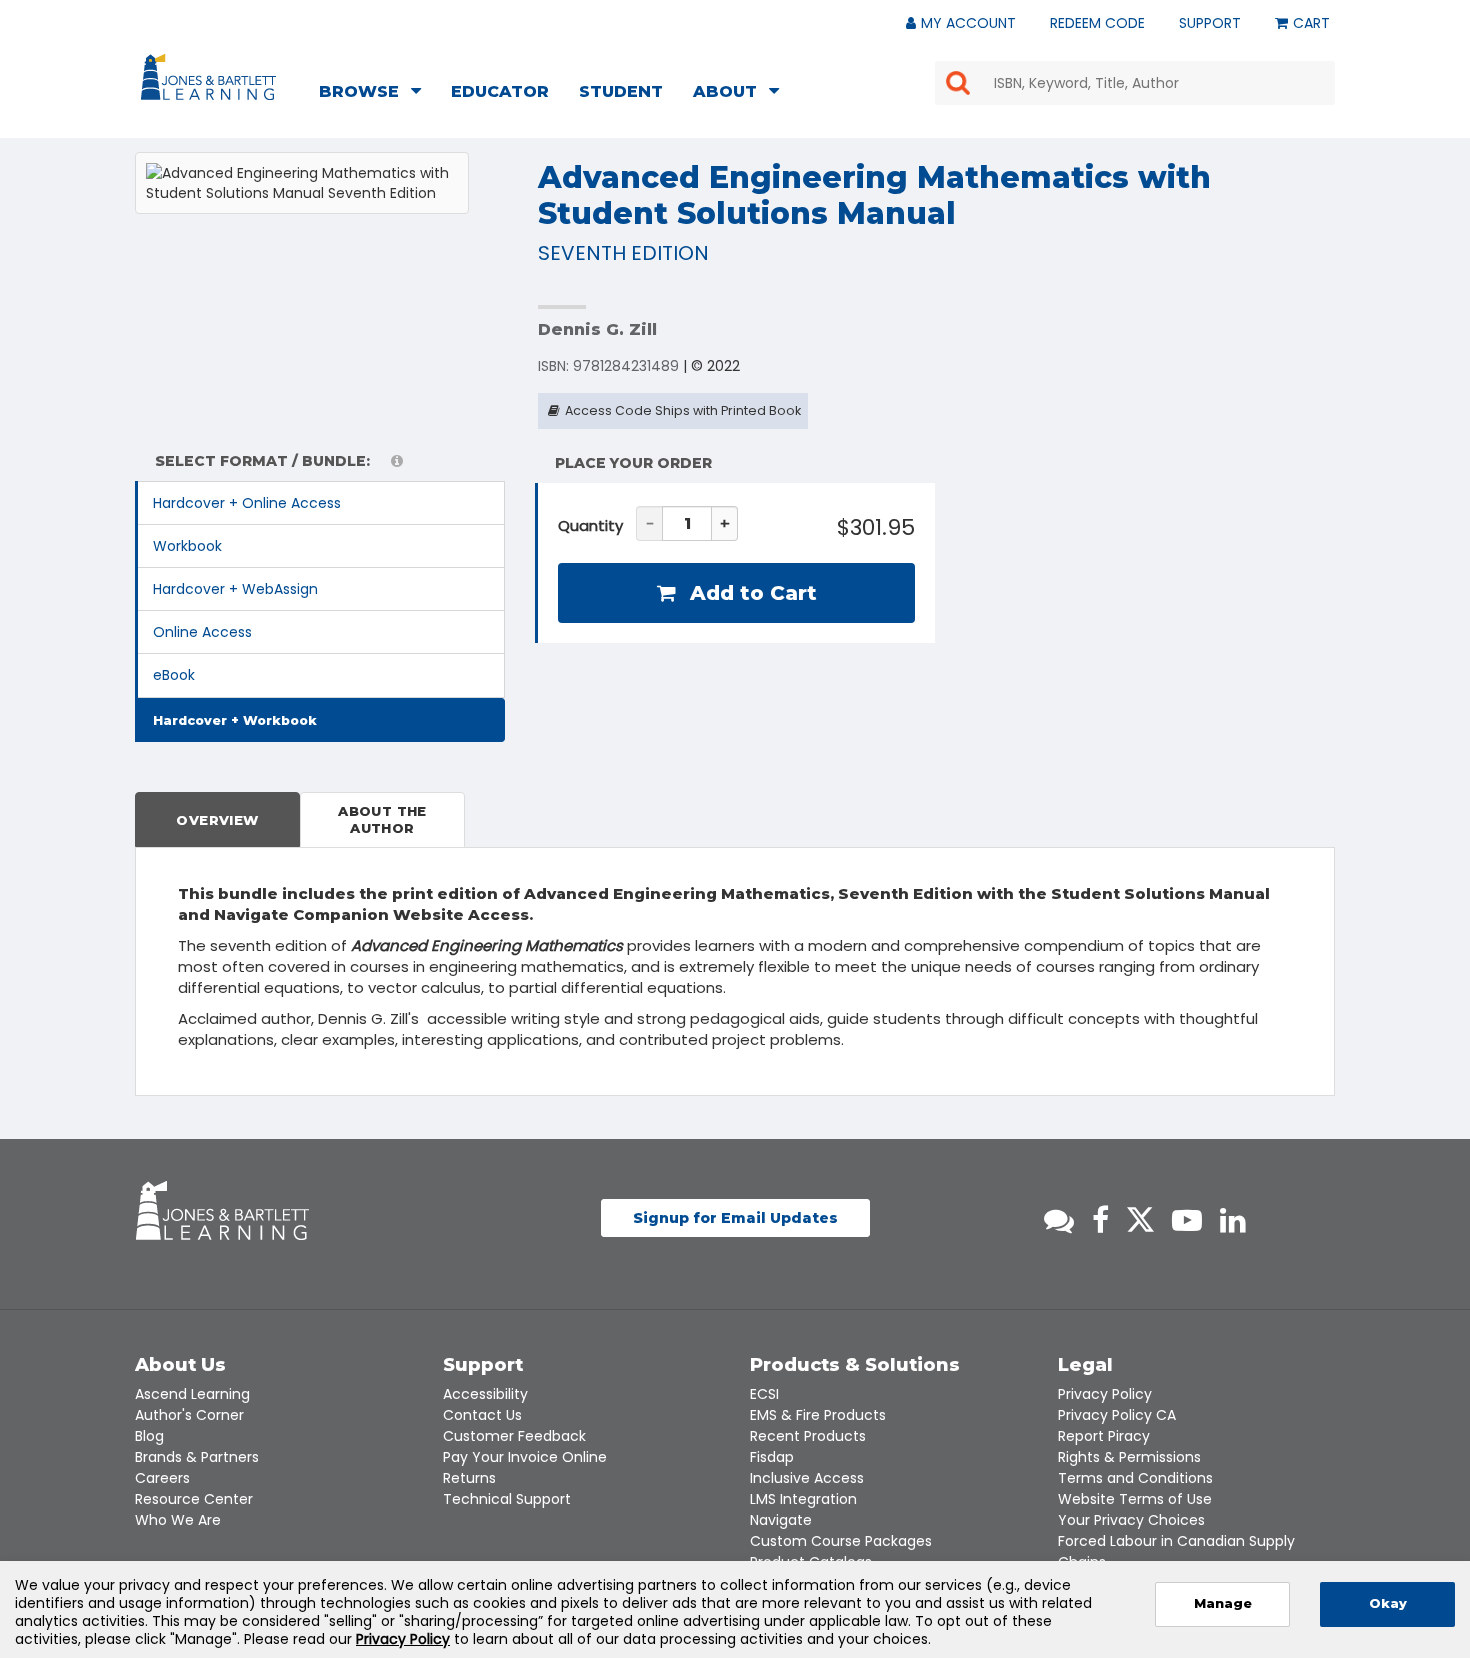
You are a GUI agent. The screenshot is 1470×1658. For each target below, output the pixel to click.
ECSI (764, 1394)
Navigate (781, 1520)
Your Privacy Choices (1131, 1520)
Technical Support (507, 1499)
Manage (1223, 1603)
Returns (469, 1478)
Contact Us (482, 1415)
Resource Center (194, 1499)
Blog (149, 1436)
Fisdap (772, 1457)
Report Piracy (1104, 1436)
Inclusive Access (807, 1478)
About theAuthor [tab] (382, 819)
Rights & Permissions (1129, 1457)
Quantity (590, 525)
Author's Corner (189, 1415)
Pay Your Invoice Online (525, 1457)
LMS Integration (803, 1499)
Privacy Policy (1105, 1394)
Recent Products (808, 1436)
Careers (162, 1478)
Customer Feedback (514, 1436)
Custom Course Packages (841, 1541)
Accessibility (485, 1394)
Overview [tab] (217, 820)
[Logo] (211, 81)
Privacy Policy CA (1117, 1415)
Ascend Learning (192, 1394)
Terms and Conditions (1135, 1478)
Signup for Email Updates (735, 1218)
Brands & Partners (197, 1457)
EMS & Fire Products (818, 1415)
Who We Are (178, 1520)
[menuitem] (376, 94)
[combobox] (1135, 83)
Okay (1388, 1603)
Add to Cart (750, 593)
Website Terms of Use (1135, 1499)
